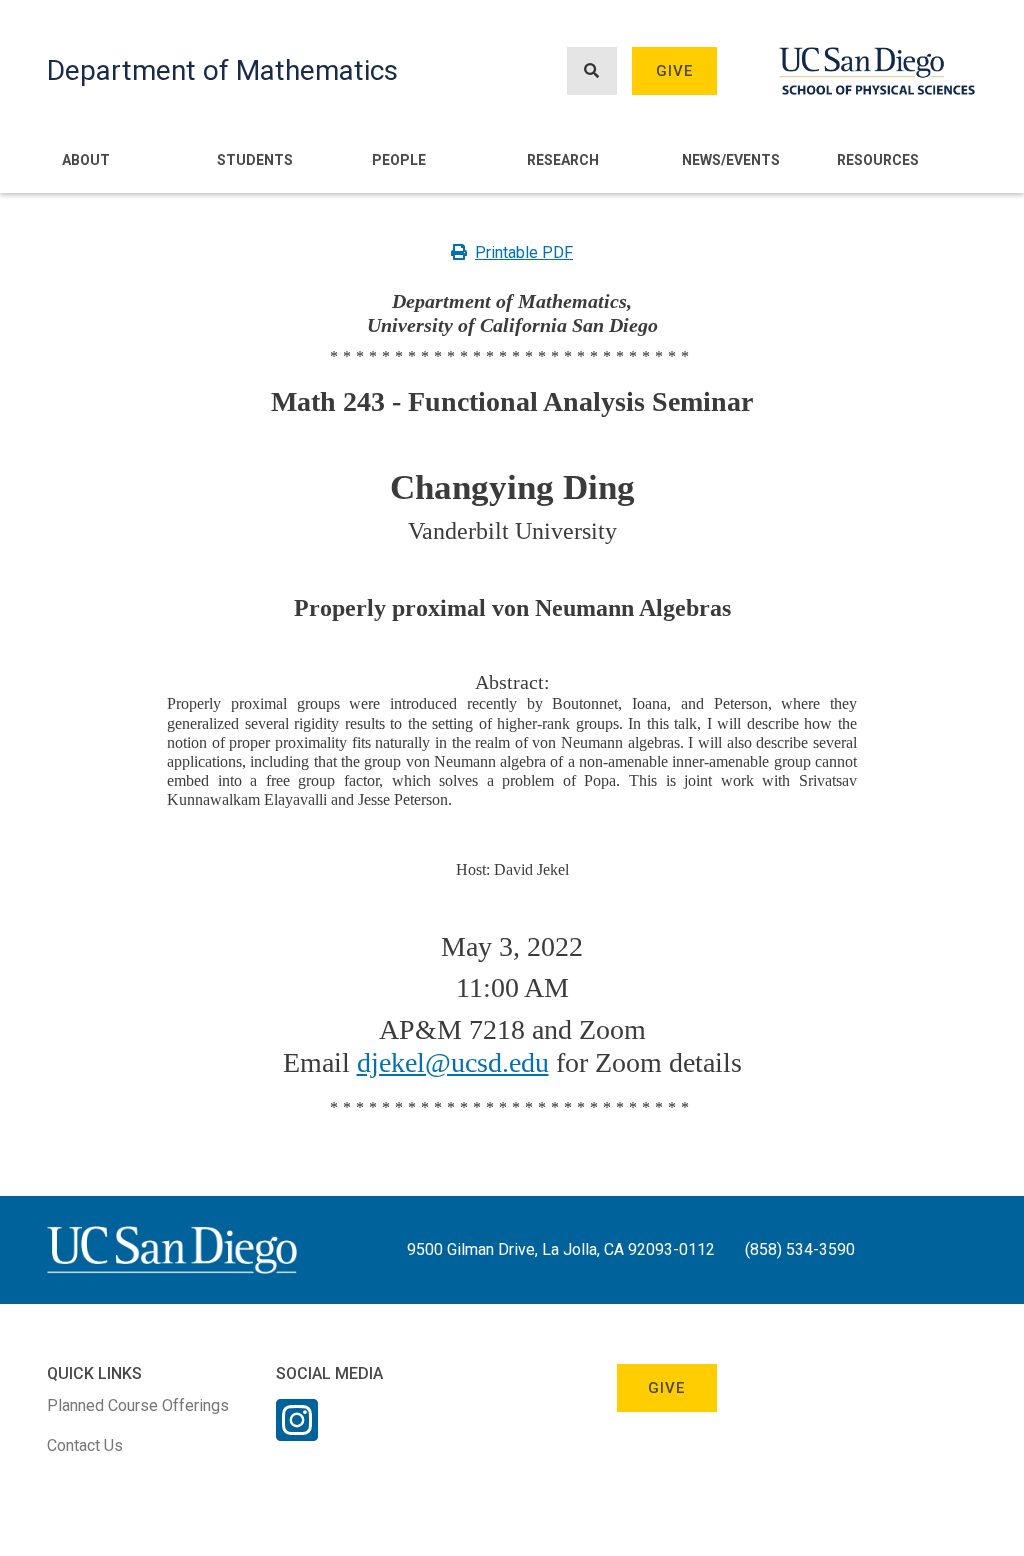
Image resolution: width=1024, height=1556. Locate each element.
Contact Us (85, 1445)
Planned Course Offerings (138, 1405)
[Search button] (592, 71)
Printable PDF (524, 252)
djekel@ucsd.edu (453, 1062)
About (86, 160)
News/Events (731, 160)
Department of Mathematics (222, 70)
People (399, 160)
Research (563, 160)
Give (675, 71)
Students (255, 160)
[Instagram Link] (297, 1433)
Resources (878, 160)
